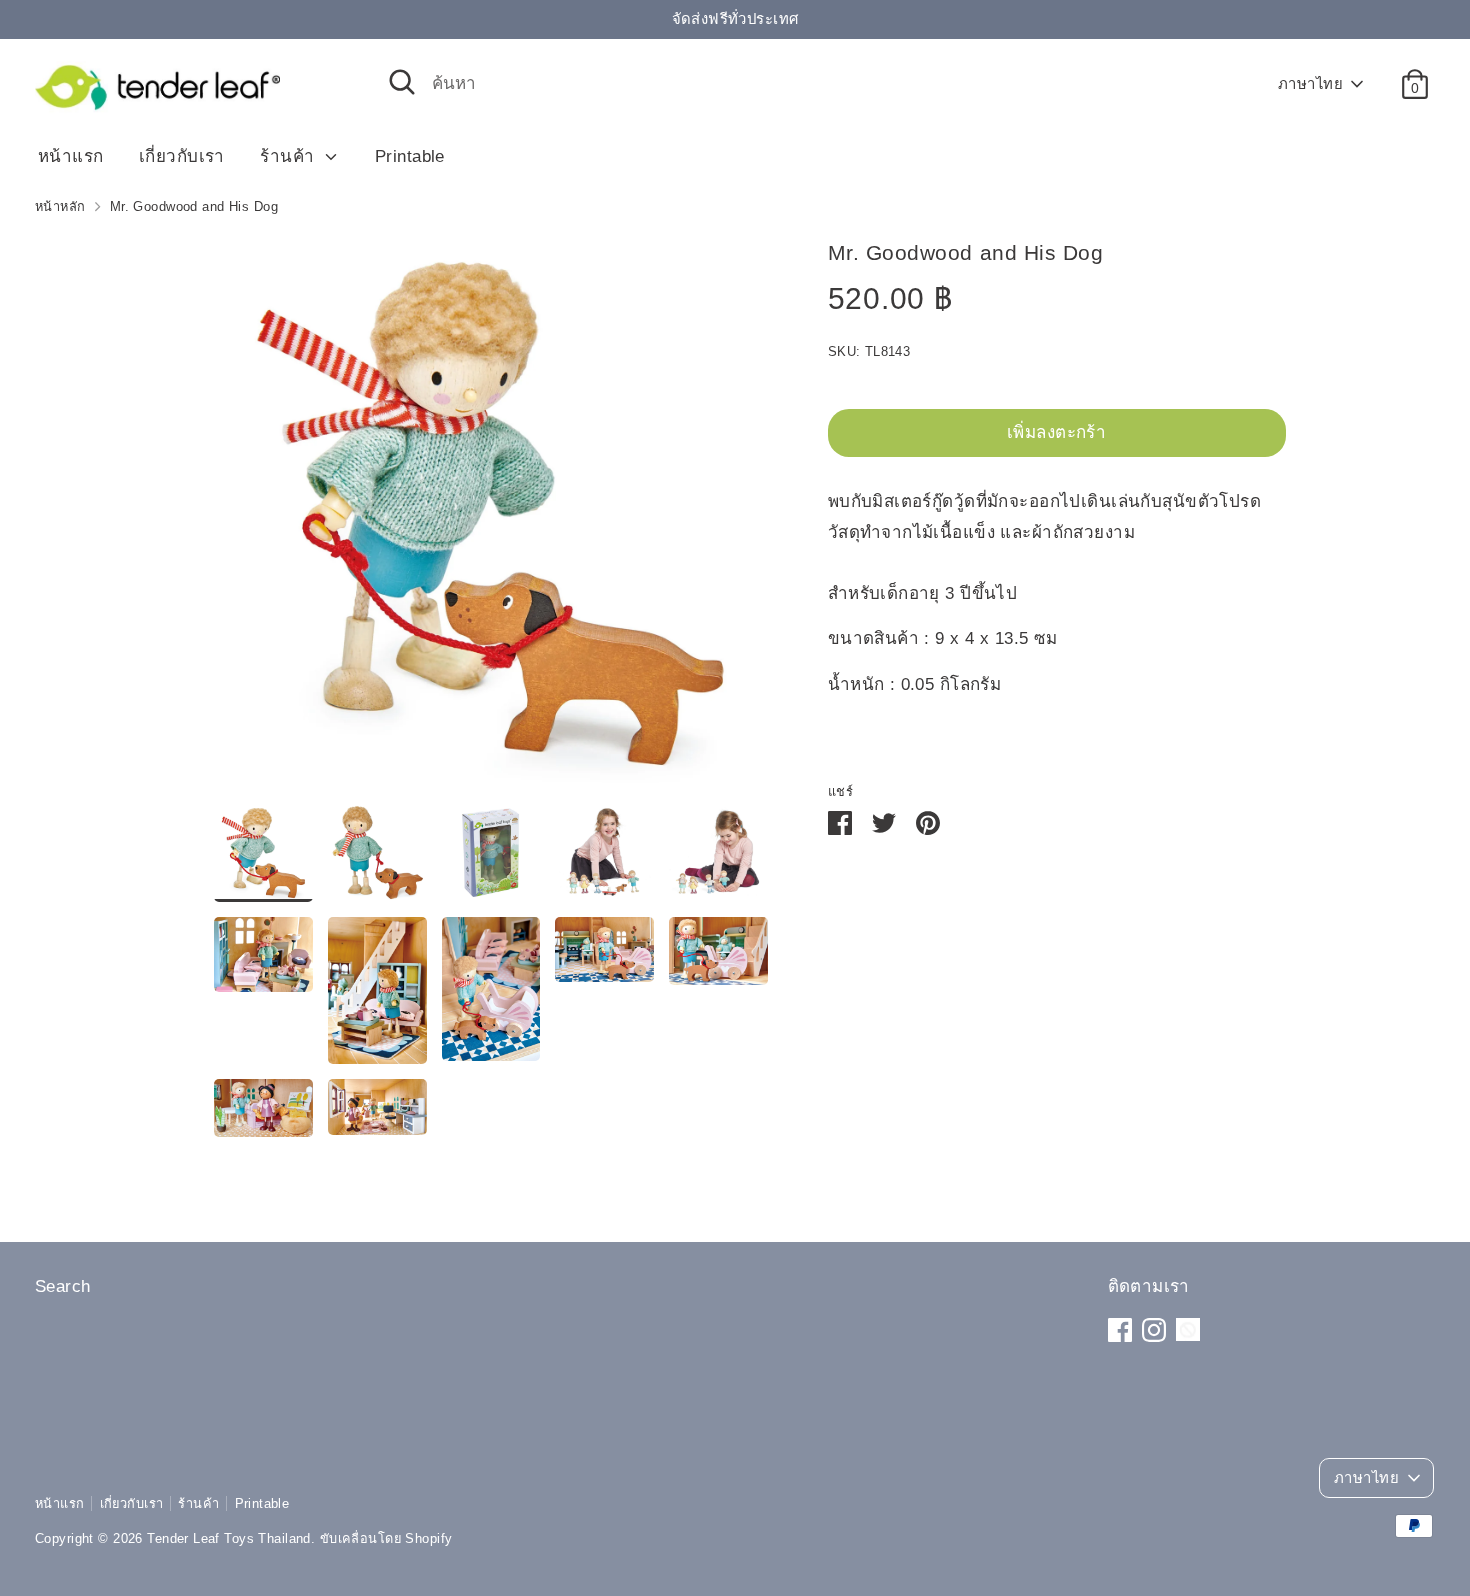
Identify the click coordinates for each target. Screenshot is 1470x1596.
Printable (410, 156)
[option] (491, 518)
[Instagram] (1154, 1330)
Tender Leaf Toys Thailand (229, 1538)
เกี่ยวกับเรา (182, 156)
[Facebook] (1120, 1330)
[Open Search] (402, 82)
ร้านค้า (290, 156)
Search (63, 1286)
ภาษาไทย (1310, 84)
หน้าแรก (71, 156)
